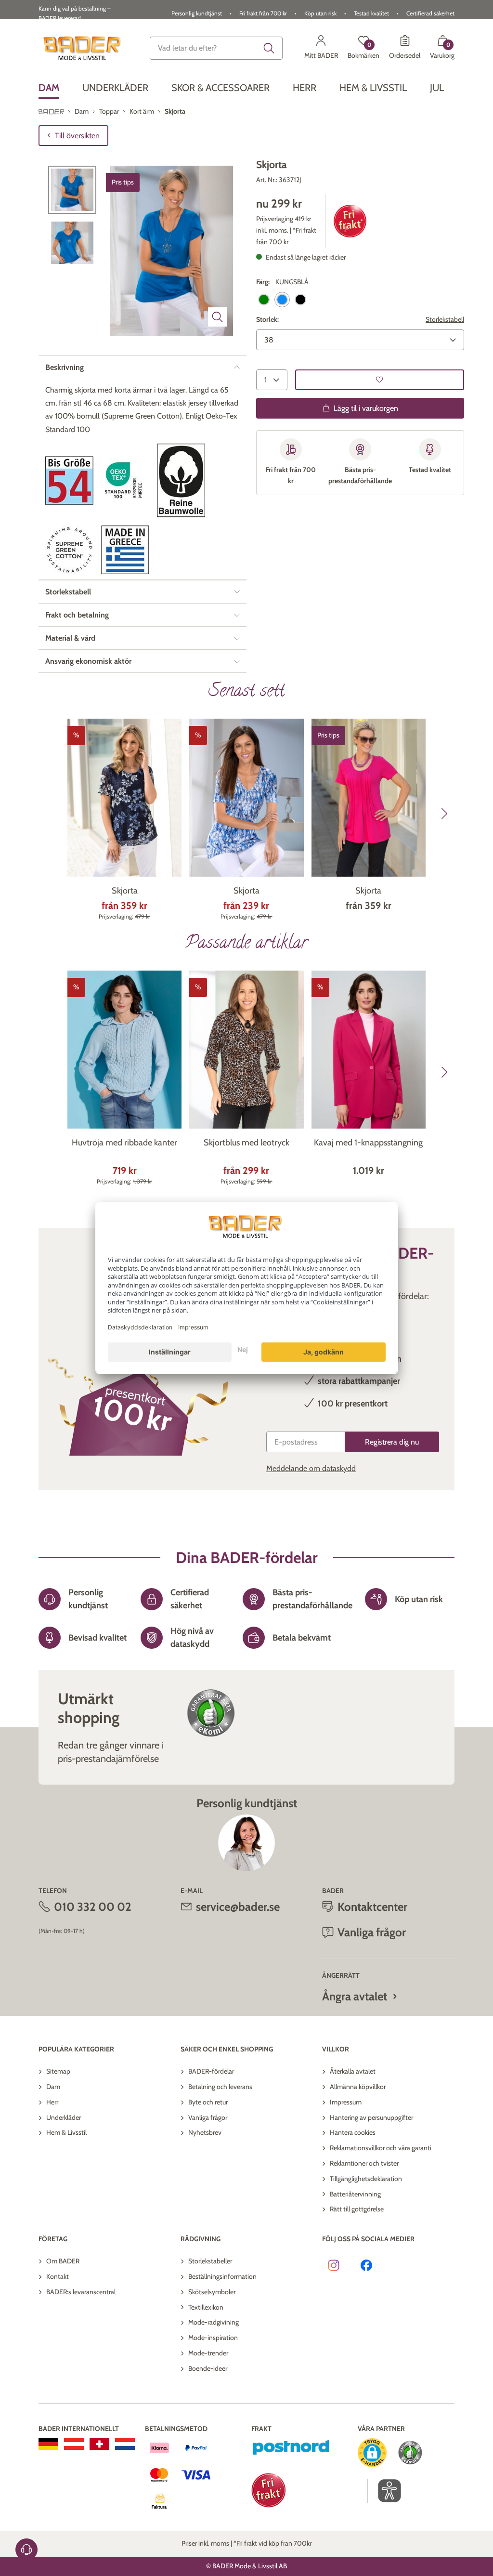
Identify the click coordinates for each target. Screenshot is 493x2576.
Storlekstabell (445, 319)
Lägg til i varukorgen (366, 408)
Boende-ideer (208, 2368)
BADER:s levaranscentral (81, 2292)
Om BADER (63, 2261)
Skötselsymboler (212, 2292)
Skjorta (125, 891)
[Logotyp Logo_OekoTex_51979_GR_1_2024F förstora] (125, 480)
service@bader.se (238, 1907)
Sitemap (58, 2071)
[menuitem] (49, 88)
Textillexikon (206, 2307)
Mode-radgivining (214, 2322)
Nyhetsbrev (205, 2132)
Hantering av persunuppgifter (371, 2117)
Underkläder (64, 2117)
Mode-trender (208, 2353)
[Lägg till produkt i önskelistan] (380, 380)
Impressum (346, 2102)
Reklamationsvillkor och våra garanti (381, 2148)
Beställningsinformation (222, 2276)
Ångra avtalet (355, 1996)
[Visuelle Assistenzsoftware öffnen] (384, 2491)
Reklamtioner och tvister (364, 2163)
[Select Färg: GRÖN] (264, 300)
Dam (53, 2087)
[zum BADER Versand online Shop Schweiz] (99, 2444)
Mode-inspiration (213, 2338)
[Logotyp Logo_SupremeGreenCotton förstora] (69, 550)
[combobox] (216, 48)
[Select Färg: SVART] (300, 300)
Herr (52, 2102)
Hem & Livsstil (66, 2132)
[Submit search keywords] (269, 48)
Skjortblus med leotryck (246, 1143)
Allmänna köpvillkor (358, 2087)
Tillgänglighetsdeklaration (366, 2179)
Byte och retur (208, 2102)
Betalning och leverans (220, 2087)
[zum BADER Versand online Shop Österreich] (74, 2444)
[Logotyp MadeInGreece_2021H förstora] (125, 550)
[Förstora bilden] (218, 317)
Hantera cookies (353, 2132)
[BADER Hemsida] (83, 48)
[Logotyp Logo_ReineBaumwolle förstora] (181, 480)
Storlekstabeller (210, 2261)
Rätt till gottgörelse (357, 2209)
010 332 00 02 (93, 1907)
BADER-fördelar (211, 2071)
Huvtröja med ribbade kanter (124, 1143)
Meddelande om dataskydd (311, 1468)
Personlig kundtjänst (197, 13)
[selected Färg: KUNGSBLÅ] (282, 300)
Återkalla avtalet (353, 2071)
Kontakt (58, 2276)
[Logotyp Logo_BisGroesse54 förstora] (69, 480)
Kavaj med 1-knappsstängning (368, 1143)
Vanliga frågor (208, 2117)
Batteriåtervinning (355, 2194)
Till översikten (77, 136)
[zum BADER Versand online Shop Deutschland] (48, 2444)
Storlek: (267, 319)
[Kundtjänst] (26, 2550)
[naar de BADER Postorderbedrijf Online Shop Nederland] (125, 2444)
